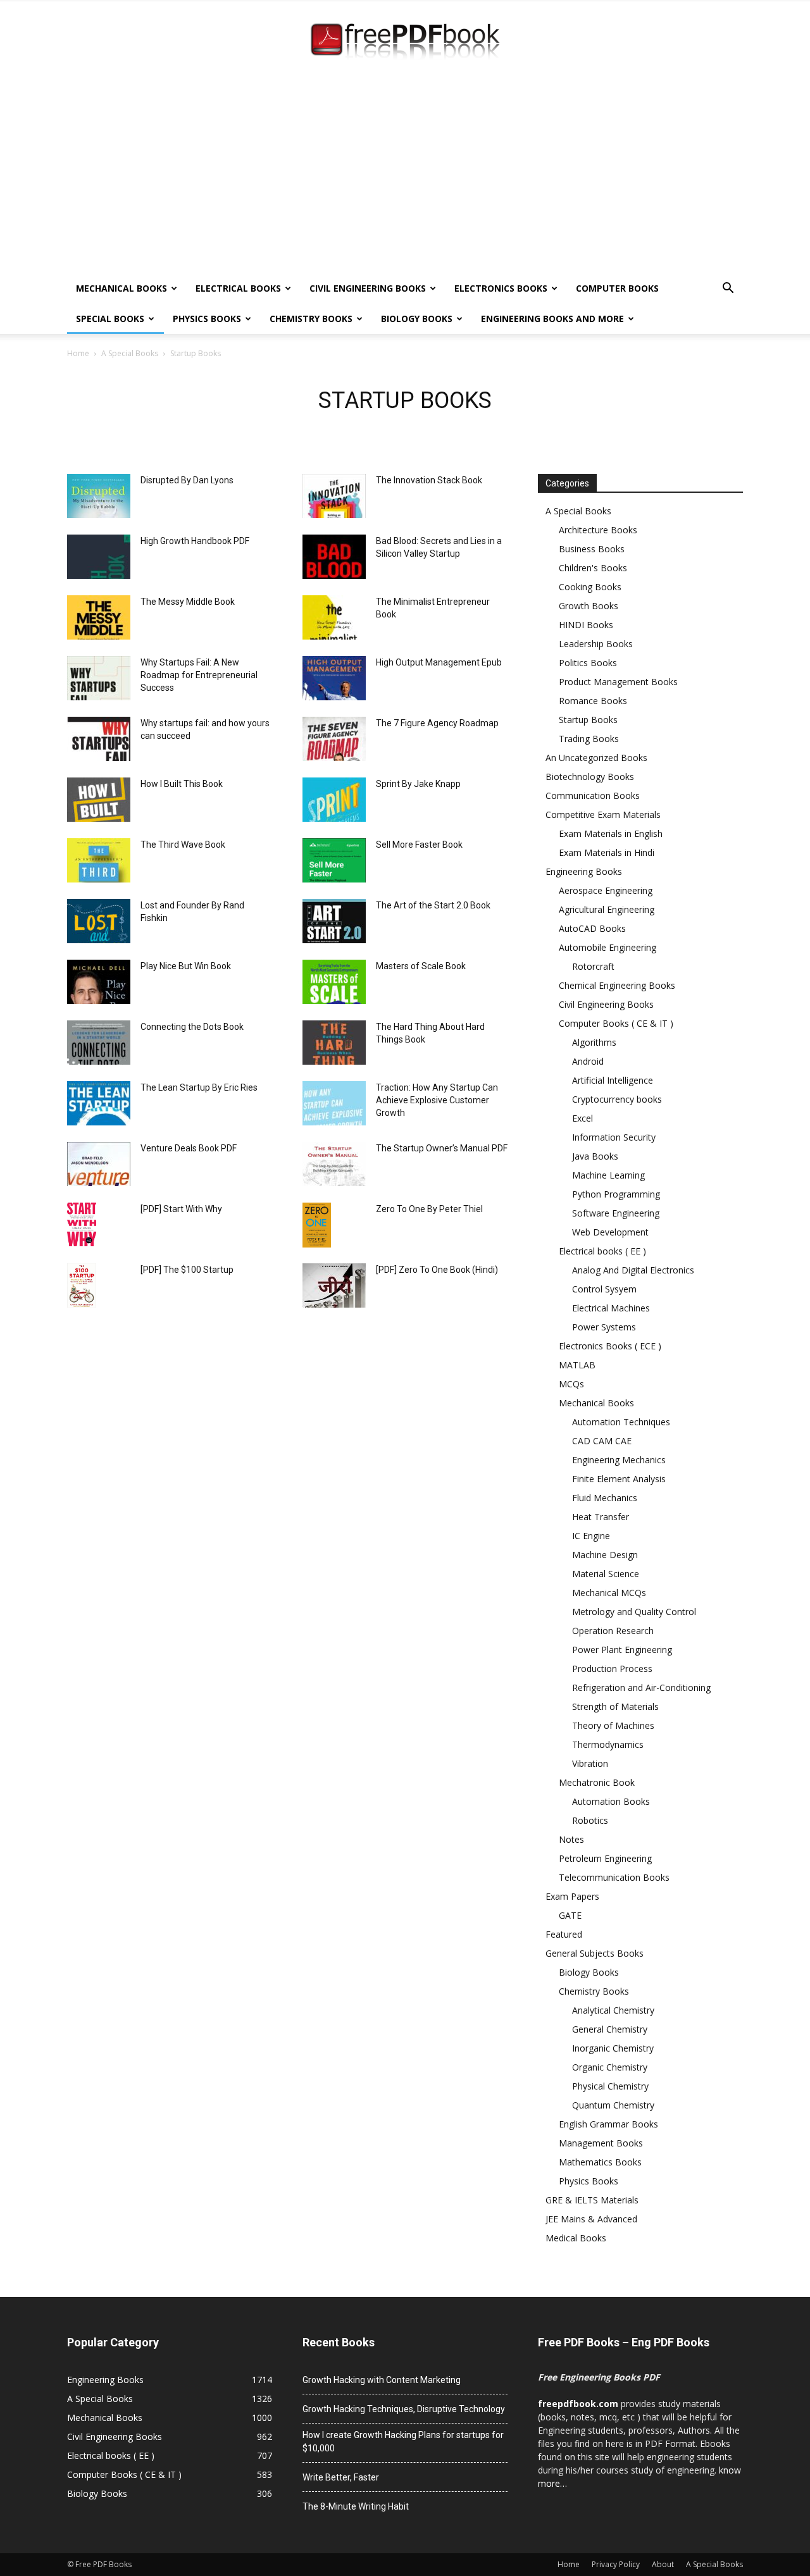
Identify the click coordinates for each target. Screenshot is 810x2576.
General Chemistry (610, 2029)
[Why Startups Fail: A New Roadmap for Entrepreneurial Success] (99, 678)
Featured (564, 1934)
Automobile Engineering (607, 947)
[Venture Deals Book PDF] (99, 1164)
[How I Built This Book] (99, 800)
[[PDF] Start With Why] (82, 1224)
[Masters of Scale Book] (334, 982)
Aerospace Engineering (606, 890)
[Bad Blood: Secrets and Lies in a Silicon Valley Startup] (334, 557)
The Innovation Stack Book (429, 480)
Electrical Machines (611, 1308)
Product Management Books (618, 682)
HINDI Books (586, 625)
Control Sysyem (604, 1289)
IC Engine (591, 1536)
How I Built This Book (182, 784)
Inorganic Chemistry (613, 2048)
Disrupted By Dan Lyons (187, 480)
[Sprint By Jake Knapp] (334, 800)
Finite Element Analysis (619, 1479)
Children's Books (593, 568)
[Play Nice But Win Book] (99, 982)
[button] (728, 289)
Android (588, 1061)
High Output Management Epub (439, 662)
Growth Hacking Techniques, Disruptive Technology (404, 2409)
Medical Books (576, 2238)
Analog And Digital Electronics (633, 1270)
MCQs (571, 1384)
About (663, 2564)
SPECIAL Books (110, 319)
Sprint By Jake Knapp (418, 784)
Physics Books (207, 319)
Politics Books (588, 663)
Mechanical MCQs (609, 1593)
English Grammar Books (608, 2124)
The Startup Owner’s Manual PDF (442, 1148)
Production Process (612, 1669)
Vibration (590, 1763)
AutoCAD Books (592, 928)
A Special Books (130, 353)
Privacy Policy (616, 2564)
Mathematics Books (600, 2162)
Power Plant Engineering (622, 1650)
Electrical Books (238, 288)
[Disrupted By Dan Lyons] (99, 496)
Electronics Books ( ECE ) (610, 1346)
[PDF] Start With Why (181, 1209)
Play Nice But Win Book (186, 966)
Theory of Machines (613, 1725)
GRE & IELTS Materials (592, 2200)
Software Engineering (616, 1213)
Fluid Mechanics (605, 1498)
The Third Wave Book (183, 845)
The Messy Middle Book (188, 602)
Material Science (606, 1574)
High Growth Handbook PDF (195, 541)
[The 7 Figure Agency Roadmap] (334, 739)
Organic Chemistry (610, 2067)
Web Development (610, 1232)
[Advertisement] (405, 178)
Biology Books (417, 319)
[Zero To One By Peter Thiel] (317, 1225)
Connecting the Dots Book (192, 1027)
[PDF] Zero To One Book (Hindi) (437, 1270)
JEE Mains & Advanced (591, 2219)
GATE (570, 1915)
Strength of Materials (615, 1706)
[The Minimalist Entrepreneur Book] (334, 617)
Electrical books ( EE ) (602, 1251)
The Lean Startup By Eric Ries (199, 1087)
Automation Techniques (621, 1422)
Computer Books (617, 288)
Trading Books (589, 739)
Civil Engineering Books (368, 288)
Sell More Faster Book (419, 845)
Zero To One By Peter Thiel (429, 1209)
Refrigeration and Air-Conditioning (641, 1687)
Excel (583, 1118)
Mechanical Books (121, 288)
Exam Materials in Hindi (607, 852)
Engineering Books (584, 871)
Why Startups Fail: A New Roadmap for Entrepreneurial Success (199, 675)
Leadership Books (596, 644)
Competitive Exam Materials (603, 814)
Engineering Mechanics (619, 1460)
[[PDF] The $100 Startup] (82, 1285)
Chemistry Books (311, 319)
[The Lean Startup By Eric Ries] (99, 1103)
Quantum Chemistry (613, 2105)
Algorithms (594, 1042)
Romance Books (593, 701)
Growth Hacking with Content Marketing (382, 2380)
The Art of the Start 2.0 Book (433, 905)
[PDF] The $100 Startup (187, 1270)
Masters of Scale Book (421, 966)
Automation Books (611, 1801)
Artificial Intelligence (613, 1080)
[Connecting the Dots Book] (99, 1043)
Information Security (614, 1137)
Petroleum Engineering (605, 1858)
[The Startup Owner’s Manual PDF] (334, 1164)
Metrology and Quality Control (634, 1612)
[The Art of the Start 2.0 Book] (334, 921)
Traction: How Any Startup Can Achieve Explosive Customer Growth (437, 1100)
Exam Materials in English (611, 833)
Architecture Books (598, 530)
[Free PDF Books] (405, 43)
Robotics (590, 1820)
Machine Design (605, 1555)
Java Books (595, 1156)
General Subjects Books (595, 1953)
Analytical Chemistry (613, 2010)
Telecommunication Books (614, 1877)
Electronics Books (501, 288)
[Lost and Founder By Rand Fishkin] (99, 921)
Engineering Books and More (552, 319)
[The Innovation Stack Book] (334, 496)
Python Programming (616, 1194)
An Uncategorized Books (596, 758)
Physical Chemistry (610, 2086)
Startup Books (588, 720)
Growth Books (589, 606)
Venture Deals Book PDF (189, 1148)
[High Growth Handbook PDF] (99, 557)
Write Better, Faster (341, 2477)
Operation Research (613, 1631)
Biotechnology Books (590, 777)
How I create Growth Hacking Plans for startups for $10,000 (403, 2442)
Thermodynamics (608, 1744)
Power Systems (604, 1327)
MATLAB (577, 1365)
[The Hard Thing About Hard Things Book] (334, 1043)
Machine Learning (608, 1175)
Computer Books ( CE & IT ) (616, 1023)
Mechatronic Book (597, 1782)
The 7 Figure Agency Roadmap (437, 723)
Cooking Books (590, 587)
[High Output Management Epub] (334, 678)
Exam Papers (572, 1896)
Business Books (592, 549)
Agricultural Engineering (607, 909)
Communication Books (593, 796)
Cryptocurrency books (617, 1099)
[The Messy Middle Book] (99, 617)
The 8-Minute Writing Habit (356, 2506)
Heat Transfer (601, 1517)
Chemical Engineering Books (617, 985)
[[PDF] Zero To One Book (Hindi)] (334, 1285)
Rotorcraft (593, 966)
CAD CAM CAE (602, 1441)
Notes (571, 1839)
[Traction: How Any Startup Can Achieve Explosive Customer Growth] (334, 1103)
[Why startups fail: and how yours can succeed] (99, 739)
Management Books (601, 2143)
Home (78, 353)
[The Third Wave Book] (99, 860)
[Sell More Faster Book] (334, 860)
